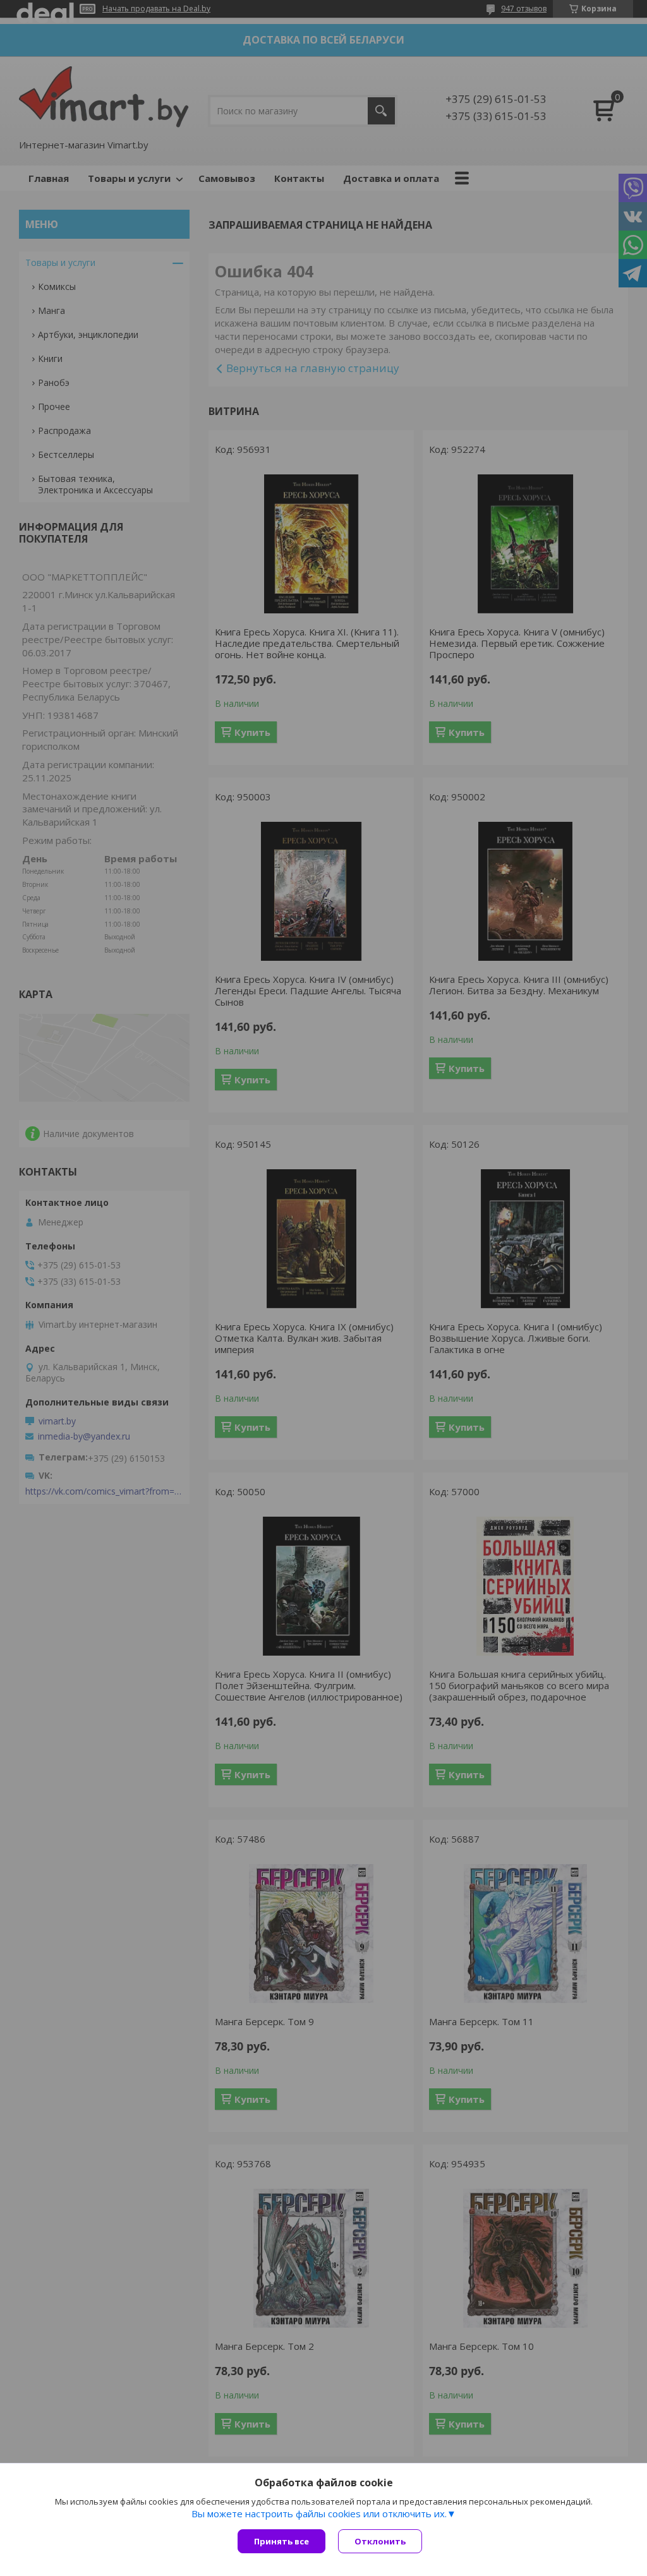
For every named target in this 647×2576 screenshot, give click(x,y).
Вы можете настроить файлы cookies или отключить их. (319, 2513)
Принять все (281, 2541)
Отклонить (380, 2541)
